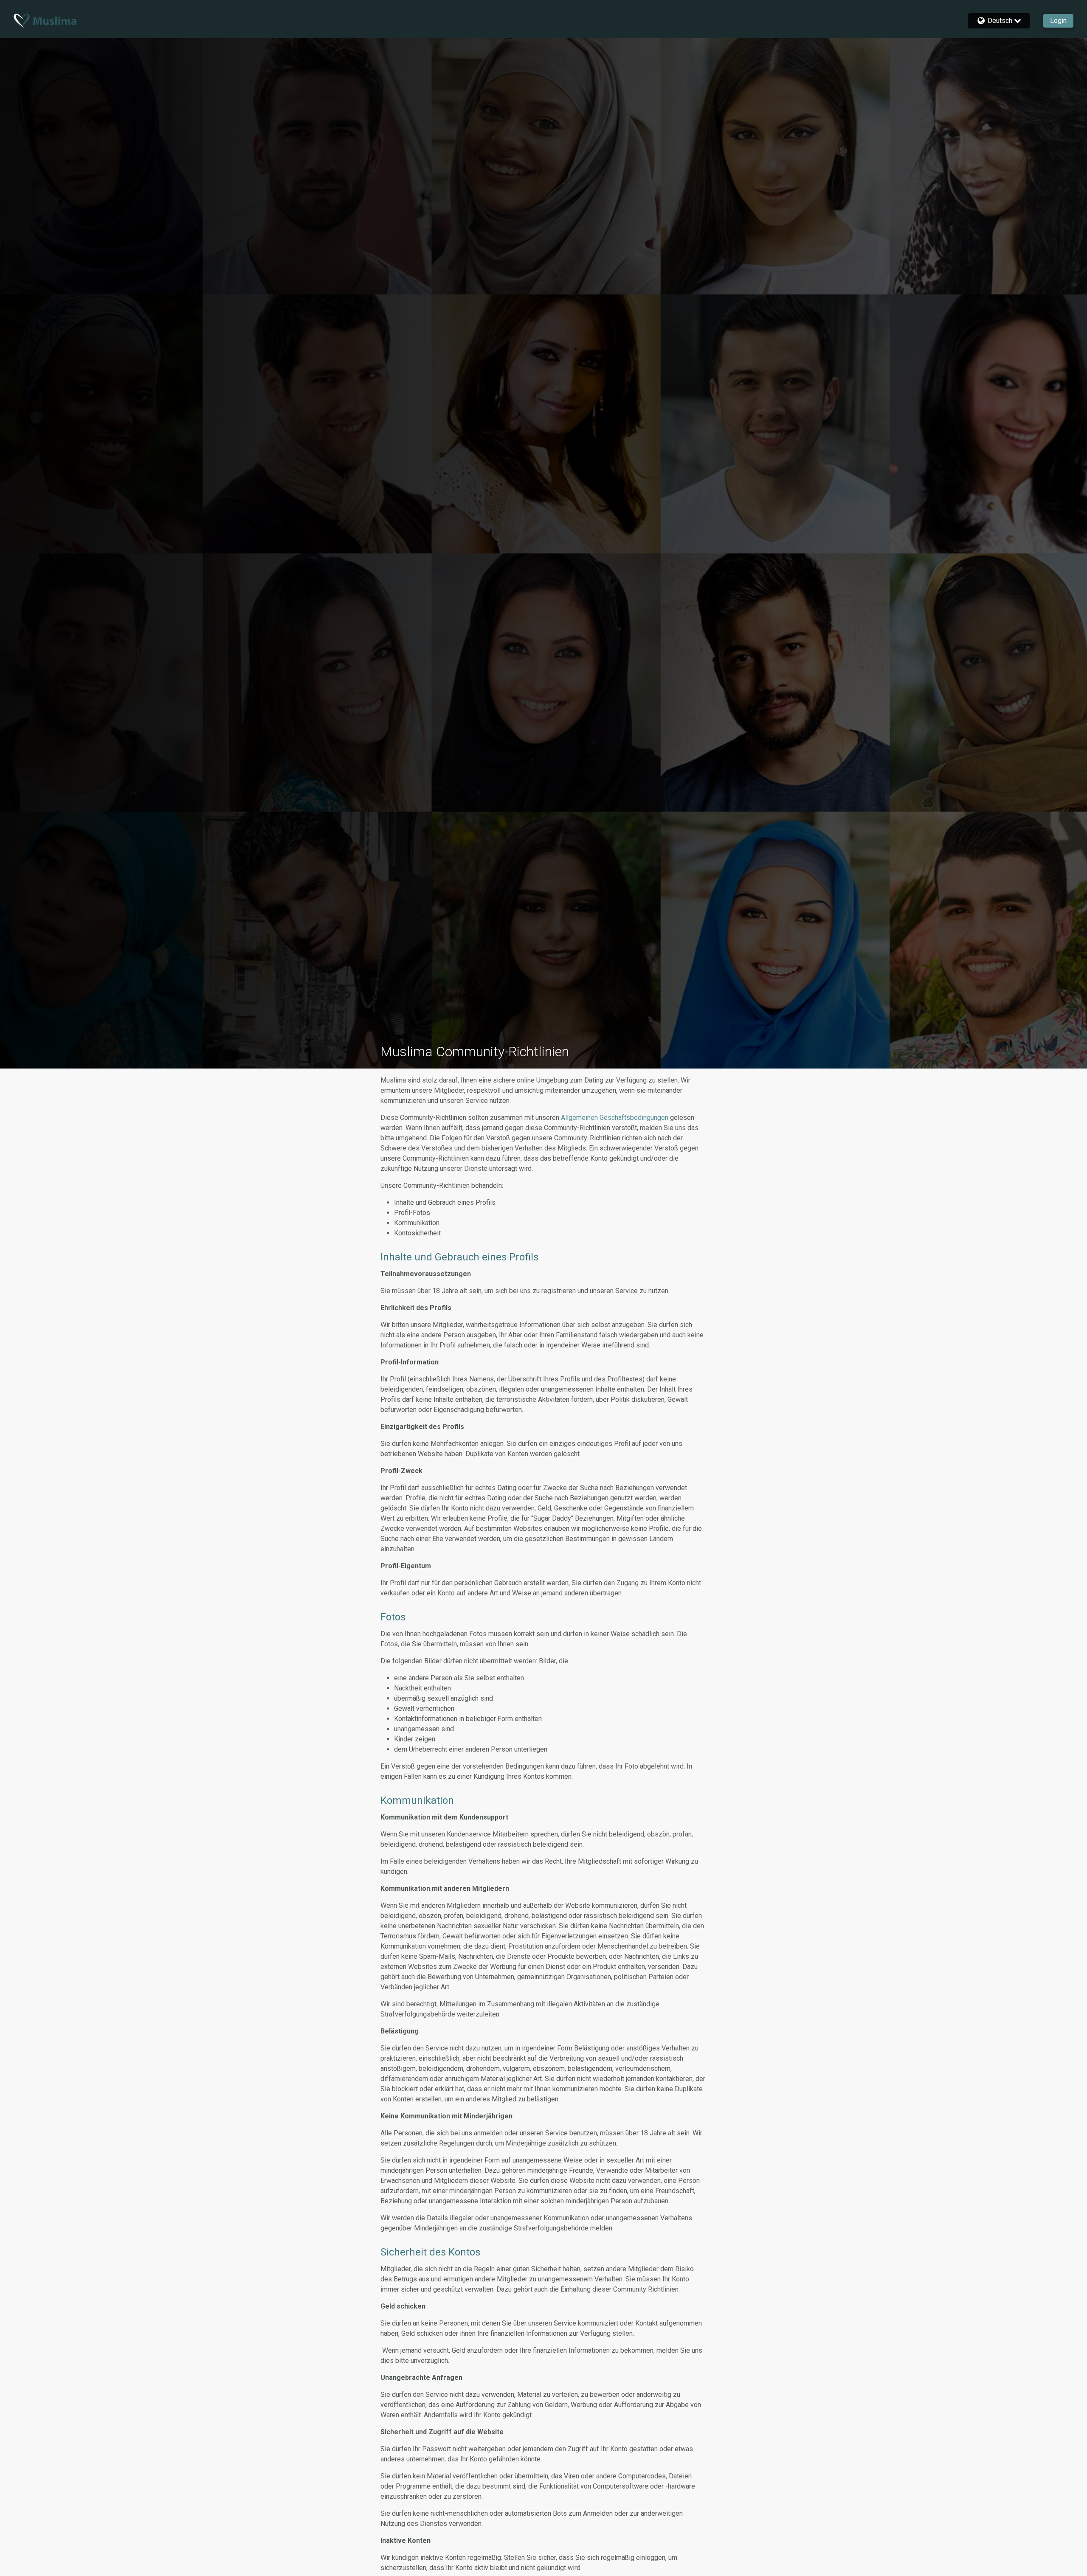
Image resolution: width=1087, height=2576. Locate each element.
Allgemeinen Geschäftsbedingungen (615, 1118)
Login (1058, 21)
